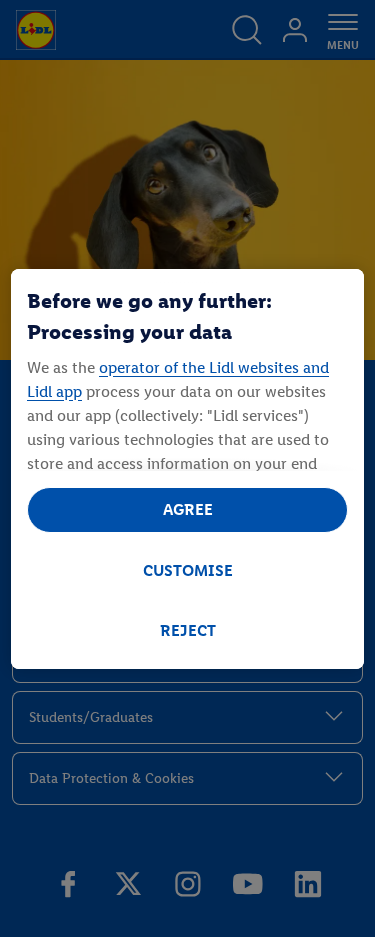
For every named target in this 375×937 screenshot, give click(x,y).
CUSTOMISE (188, 570)
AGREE (188, 509)
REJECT (188, 630)
